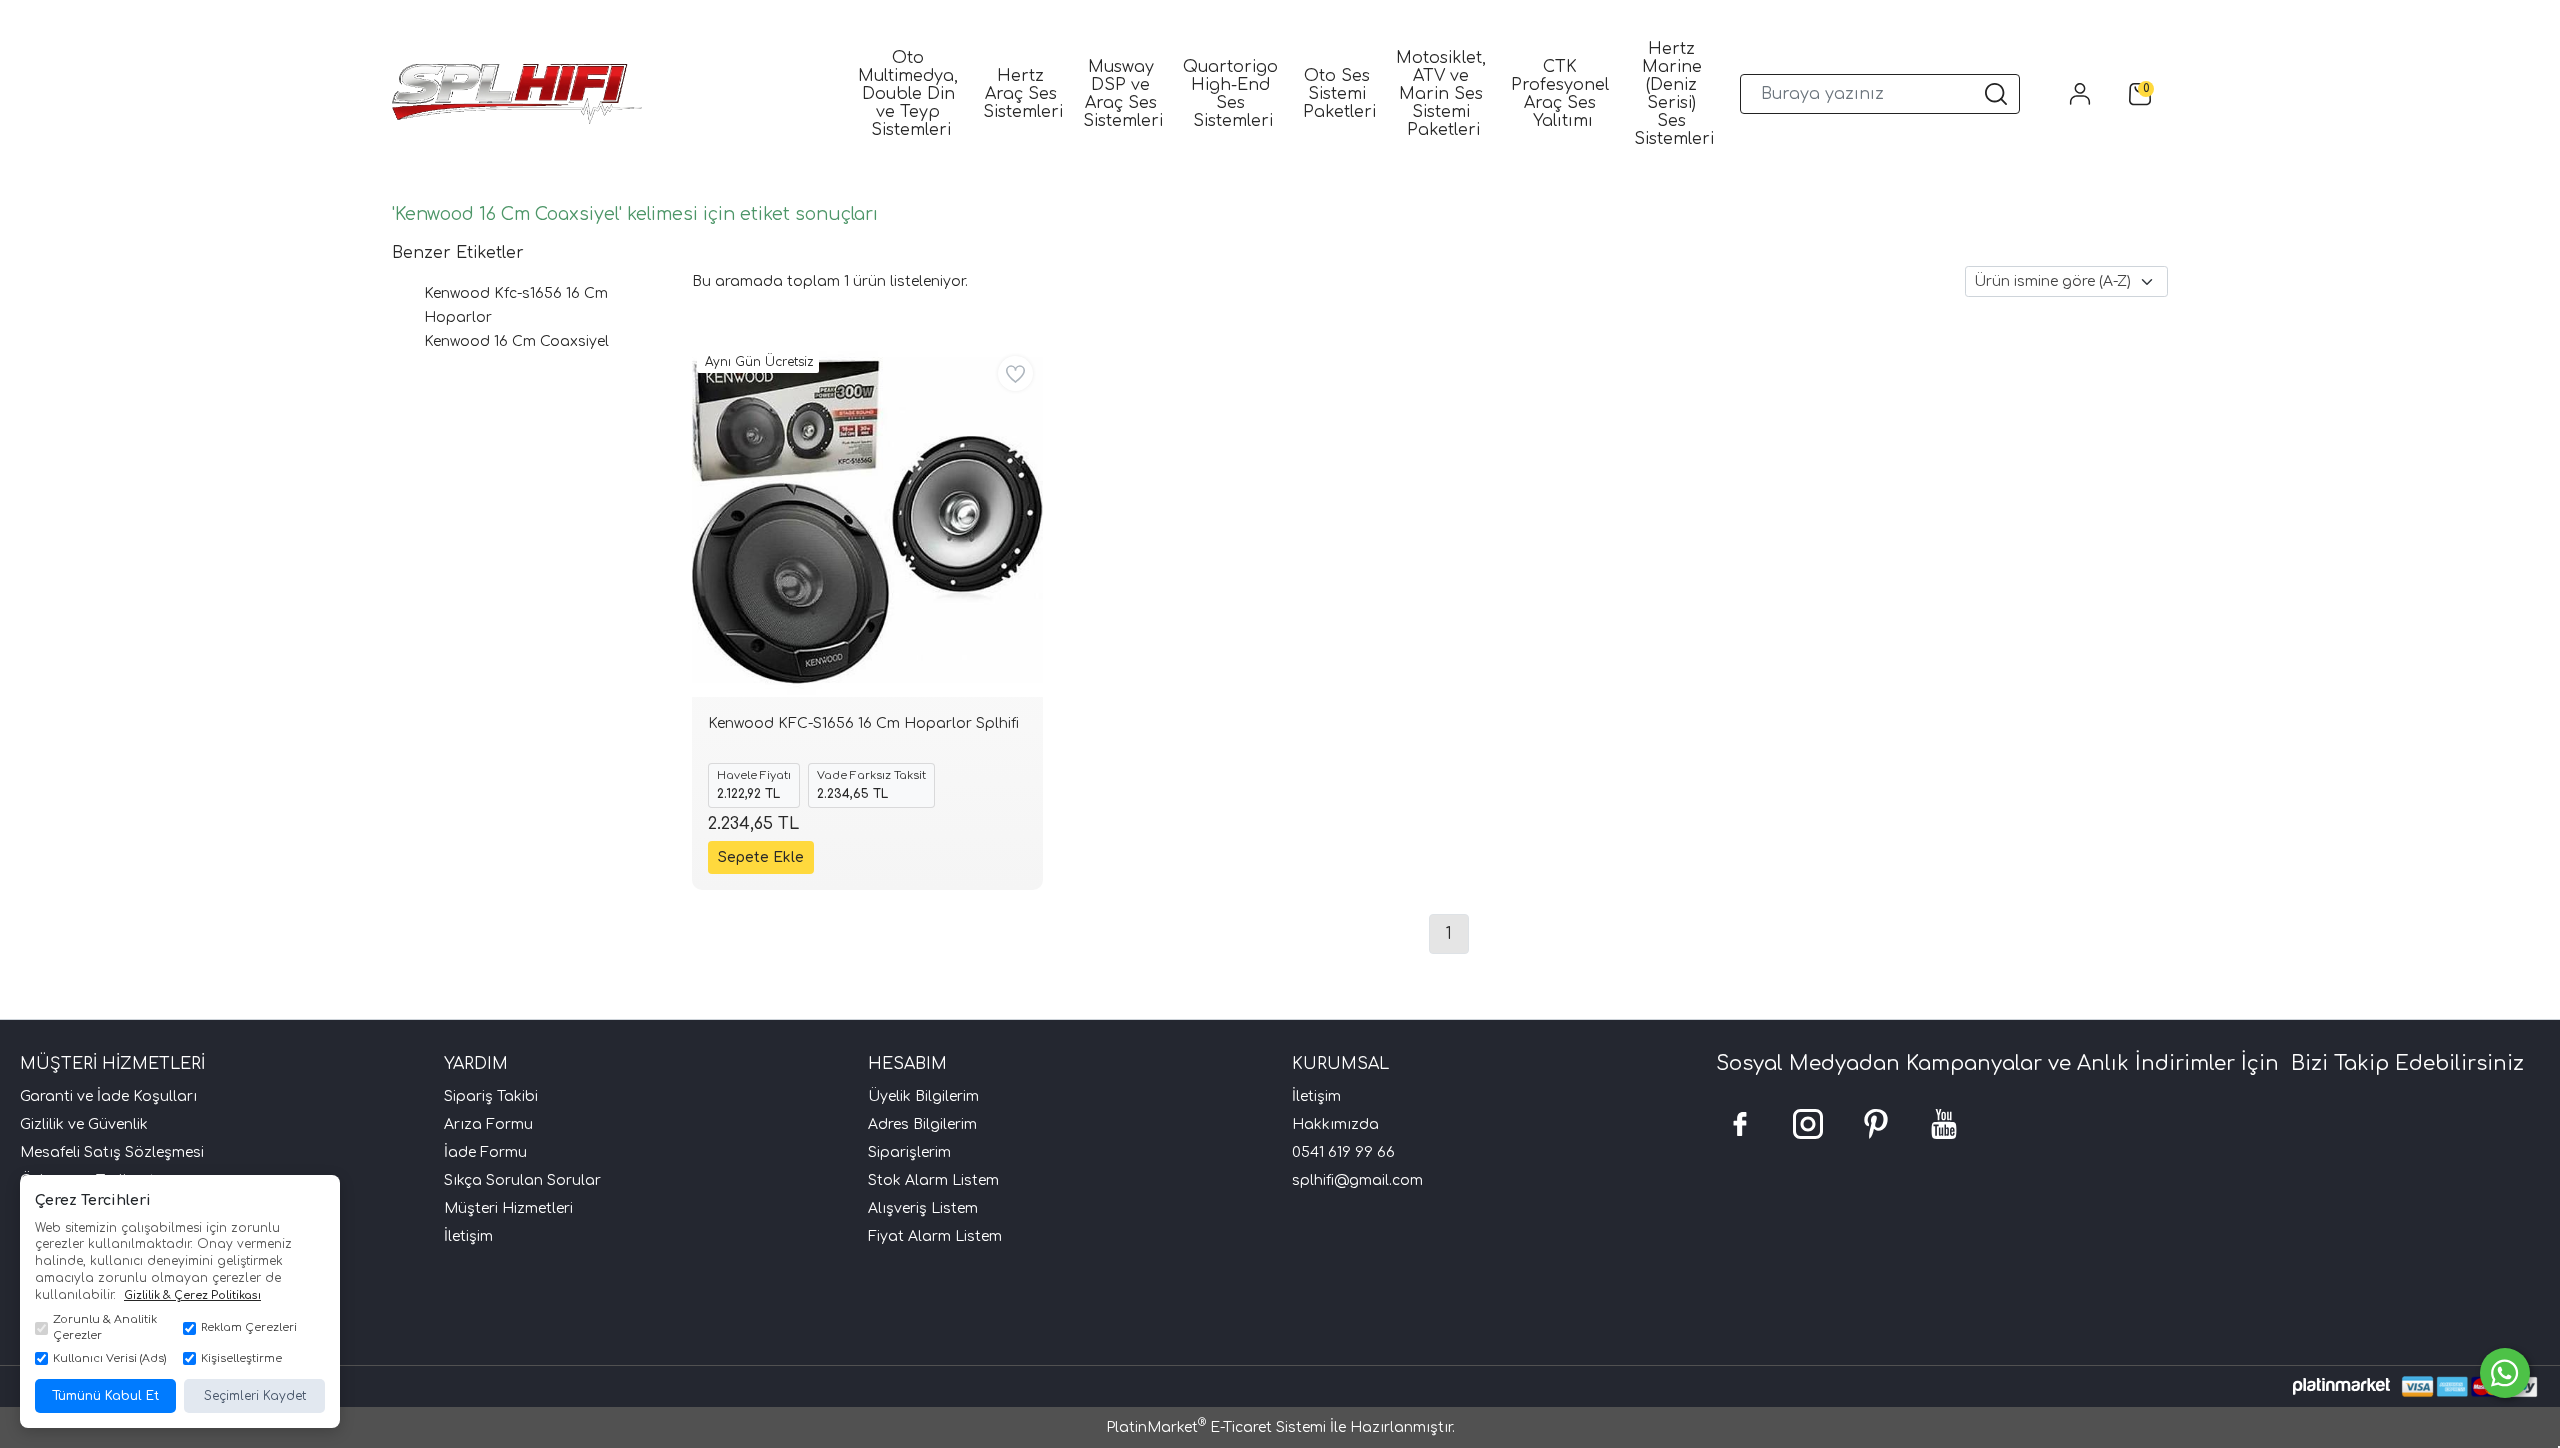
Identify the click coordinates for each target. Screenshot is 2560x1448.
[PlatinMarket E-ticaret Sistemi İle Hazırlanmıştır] (2341, 1386)
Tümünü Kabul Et (105, 1396)
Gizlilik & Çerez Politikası (192, 1295)
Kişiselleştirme (241, 1358)
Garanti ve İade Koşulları (108, 1096)
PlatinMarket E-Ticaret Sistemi (1216, 1427)
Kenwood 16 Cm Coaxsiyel (516, 341)
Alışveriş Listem (923, 1208)
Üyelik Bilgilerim (923, 1096)
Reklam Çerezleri (249, 1327)
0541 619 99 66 (1343, 1152)
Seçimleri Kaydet (255, 1396)
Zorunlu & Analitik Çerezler (105, 1328)
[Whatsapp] (2505, 1373)
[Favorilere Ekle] (1015, 373)
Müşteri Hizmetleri (508, 1208)
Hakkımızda (1335, 1124)
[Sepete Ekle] (761, 857)
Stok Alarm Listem (933, 1180)
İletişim (468, 1236)
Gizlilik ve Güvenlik (84, 1124)
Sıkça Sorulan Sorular (522, 1180)
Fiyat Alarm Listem (935, 1236)
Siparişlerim (909, 1152)
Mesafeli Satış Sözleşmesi (112, 1152)
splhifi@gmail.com (1357, 1180)
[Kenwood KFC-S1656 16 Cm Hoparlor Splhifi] (867, 521)
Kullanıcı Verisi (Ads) (109, 1358)
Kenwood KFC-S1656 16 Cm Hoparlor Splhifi (863, 723)
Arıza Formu (488, 1124)
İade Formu (485, 1152)
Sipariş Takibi (491, 1096)
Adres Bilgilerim (922, 1124)
